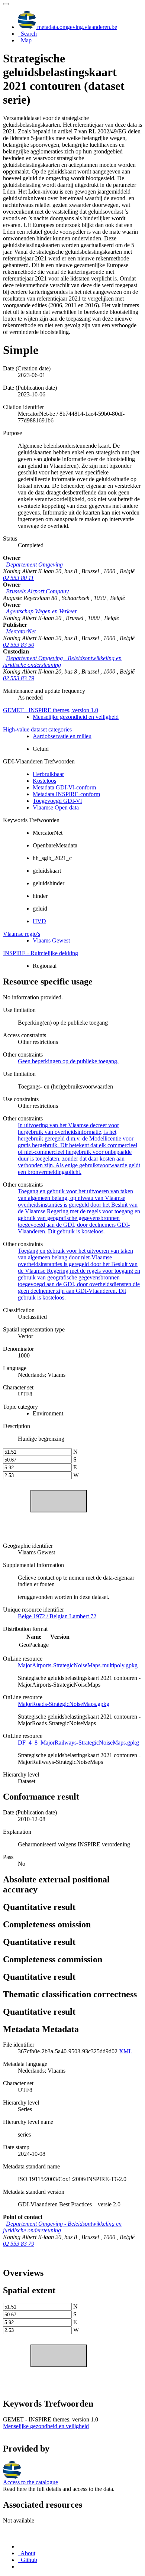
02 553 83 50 (19, 645)
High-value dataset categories (37, 729)
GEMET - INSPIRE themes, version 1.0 (51, 710)
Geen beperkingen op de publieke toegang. (68, 1061)
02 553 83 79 (19, 678)
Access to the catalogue (30, 2482)
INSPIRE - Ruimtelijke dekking (41, 953)
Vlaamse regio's (22, 934)
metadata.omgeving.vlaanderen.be (76, 27)
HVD (39, 921)
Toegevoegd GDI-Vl (57, 801)
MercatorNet (21, 631)
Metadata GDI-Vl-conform (64, 787)
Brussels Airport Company (37, 591)
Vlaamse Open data (56, 807)
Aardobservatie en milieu (62, 736)
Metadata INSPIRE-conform (66, 794)
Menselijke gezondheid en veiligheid (76, 717)
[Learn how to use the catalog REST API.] (19, 2567)
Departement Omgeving (34, 564)
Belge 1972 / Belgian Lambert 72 (57, 1616)
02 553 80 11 (18, 578)
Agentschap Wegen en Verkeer (41, 611)
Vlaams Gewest (51, 940)
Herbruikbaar (48, 774)
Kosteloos (44, 781)
